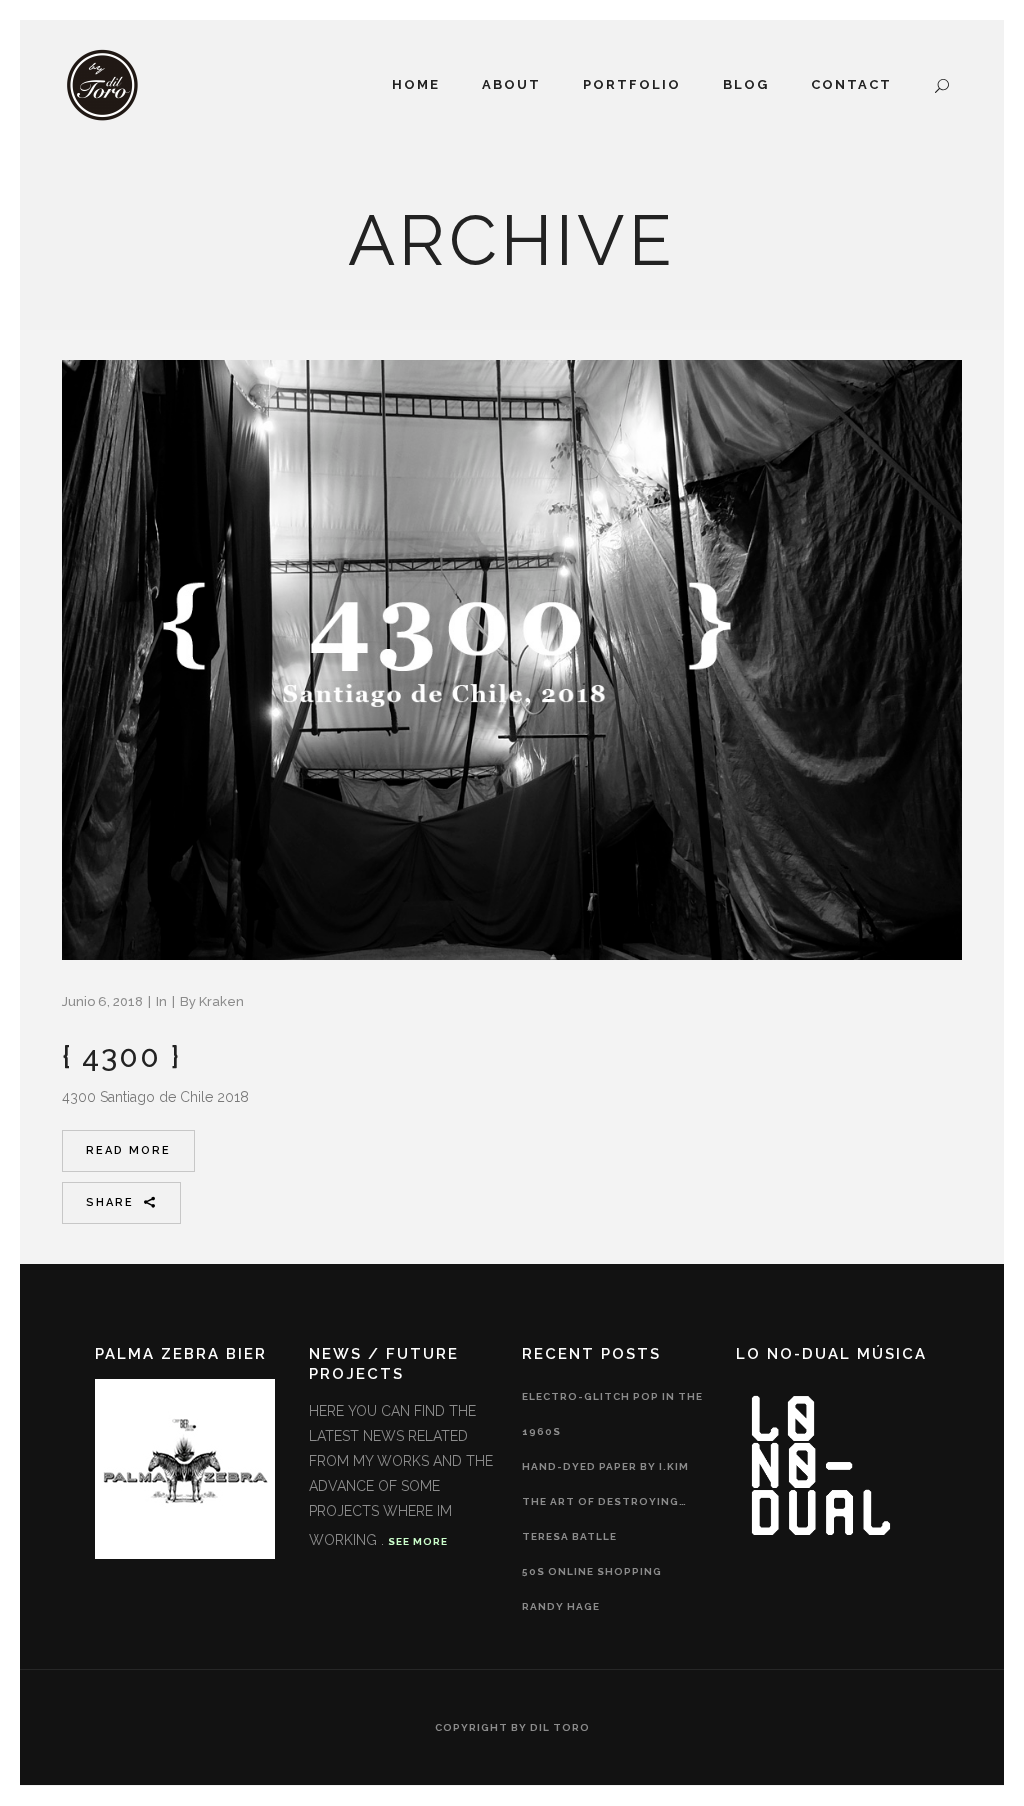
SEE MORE (418, 1541)
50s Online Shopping (592, 1571)
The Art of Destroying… (604, 1501)
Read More (128, 1150)
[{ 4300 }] (512, 660)
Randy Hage (561, 1606)
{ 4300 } (121, 1056)
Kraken (221, 1001)
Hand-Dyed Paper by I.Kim (605, 1466)
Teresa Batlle (569, 1536)
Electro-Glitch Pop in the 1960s (612, 1414)
